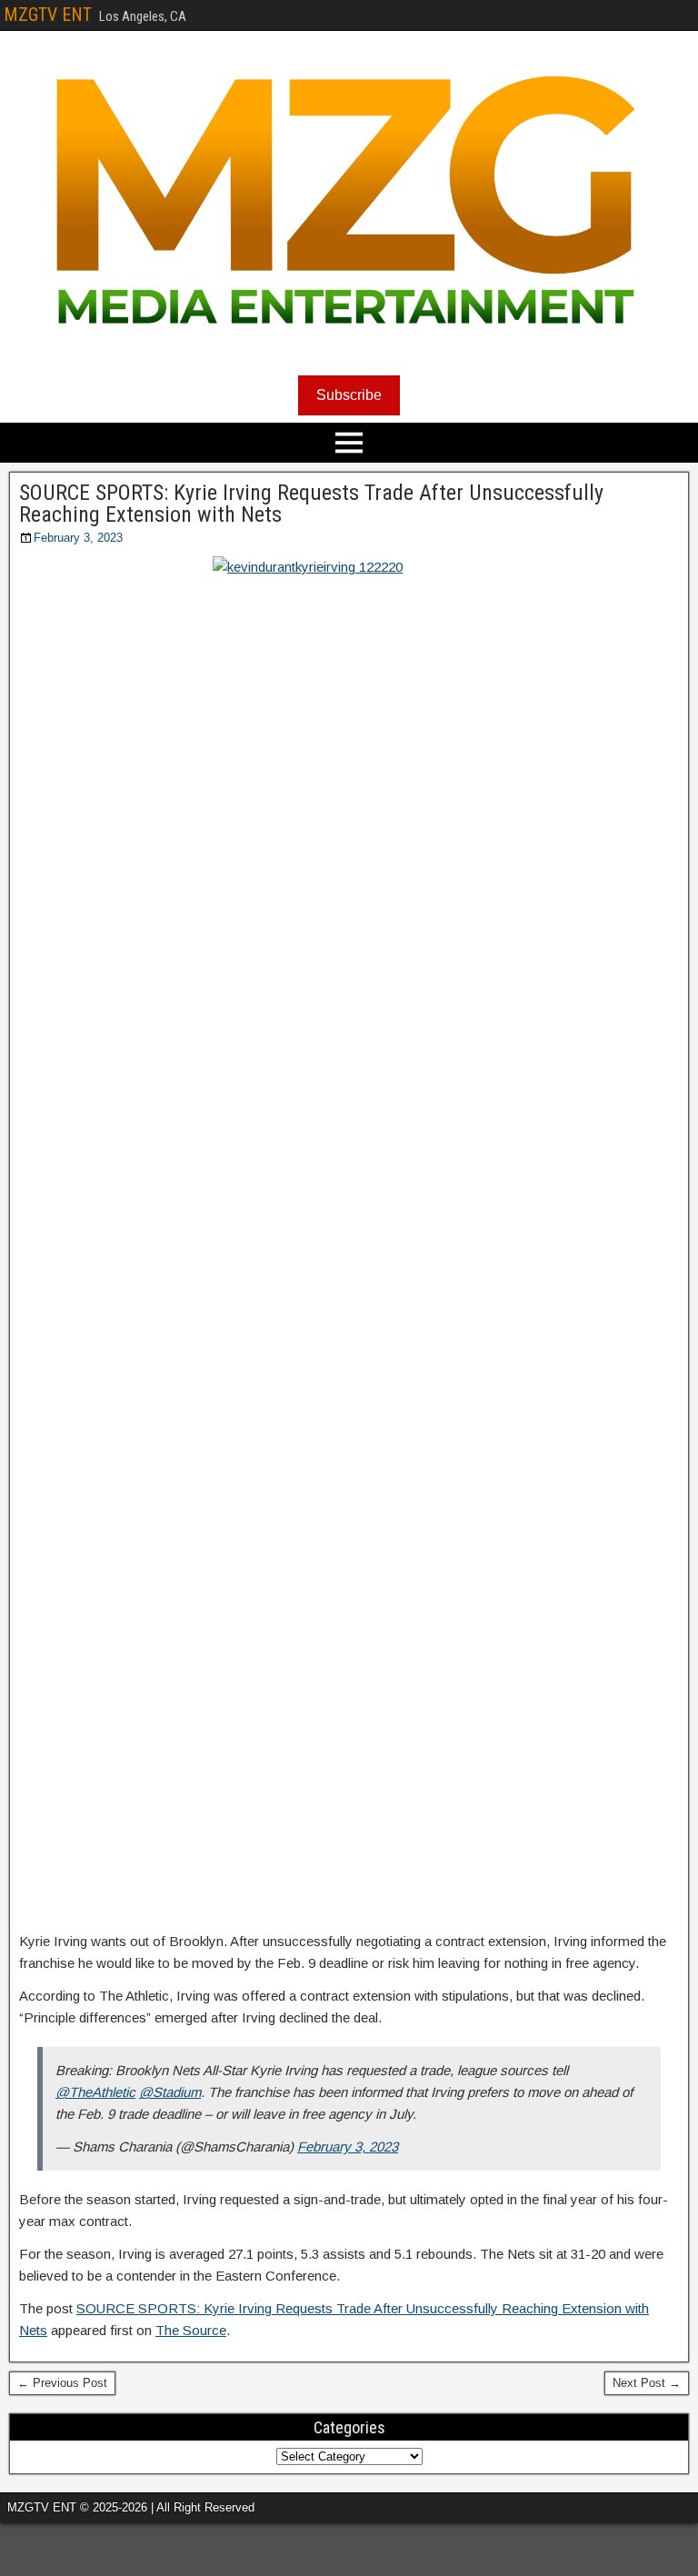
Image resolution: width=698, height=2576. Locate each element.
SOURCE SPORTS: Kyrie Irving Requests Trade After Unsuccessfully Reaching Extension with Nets (311, 504)
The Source (191, 2330)
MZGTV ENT (48, 15)
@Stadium (170, 2092)
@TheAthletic (95, 2092)
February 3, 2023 (78, 538)
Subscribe (349, 395)
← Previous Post (62, 2383)
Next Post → (647, 2383)
